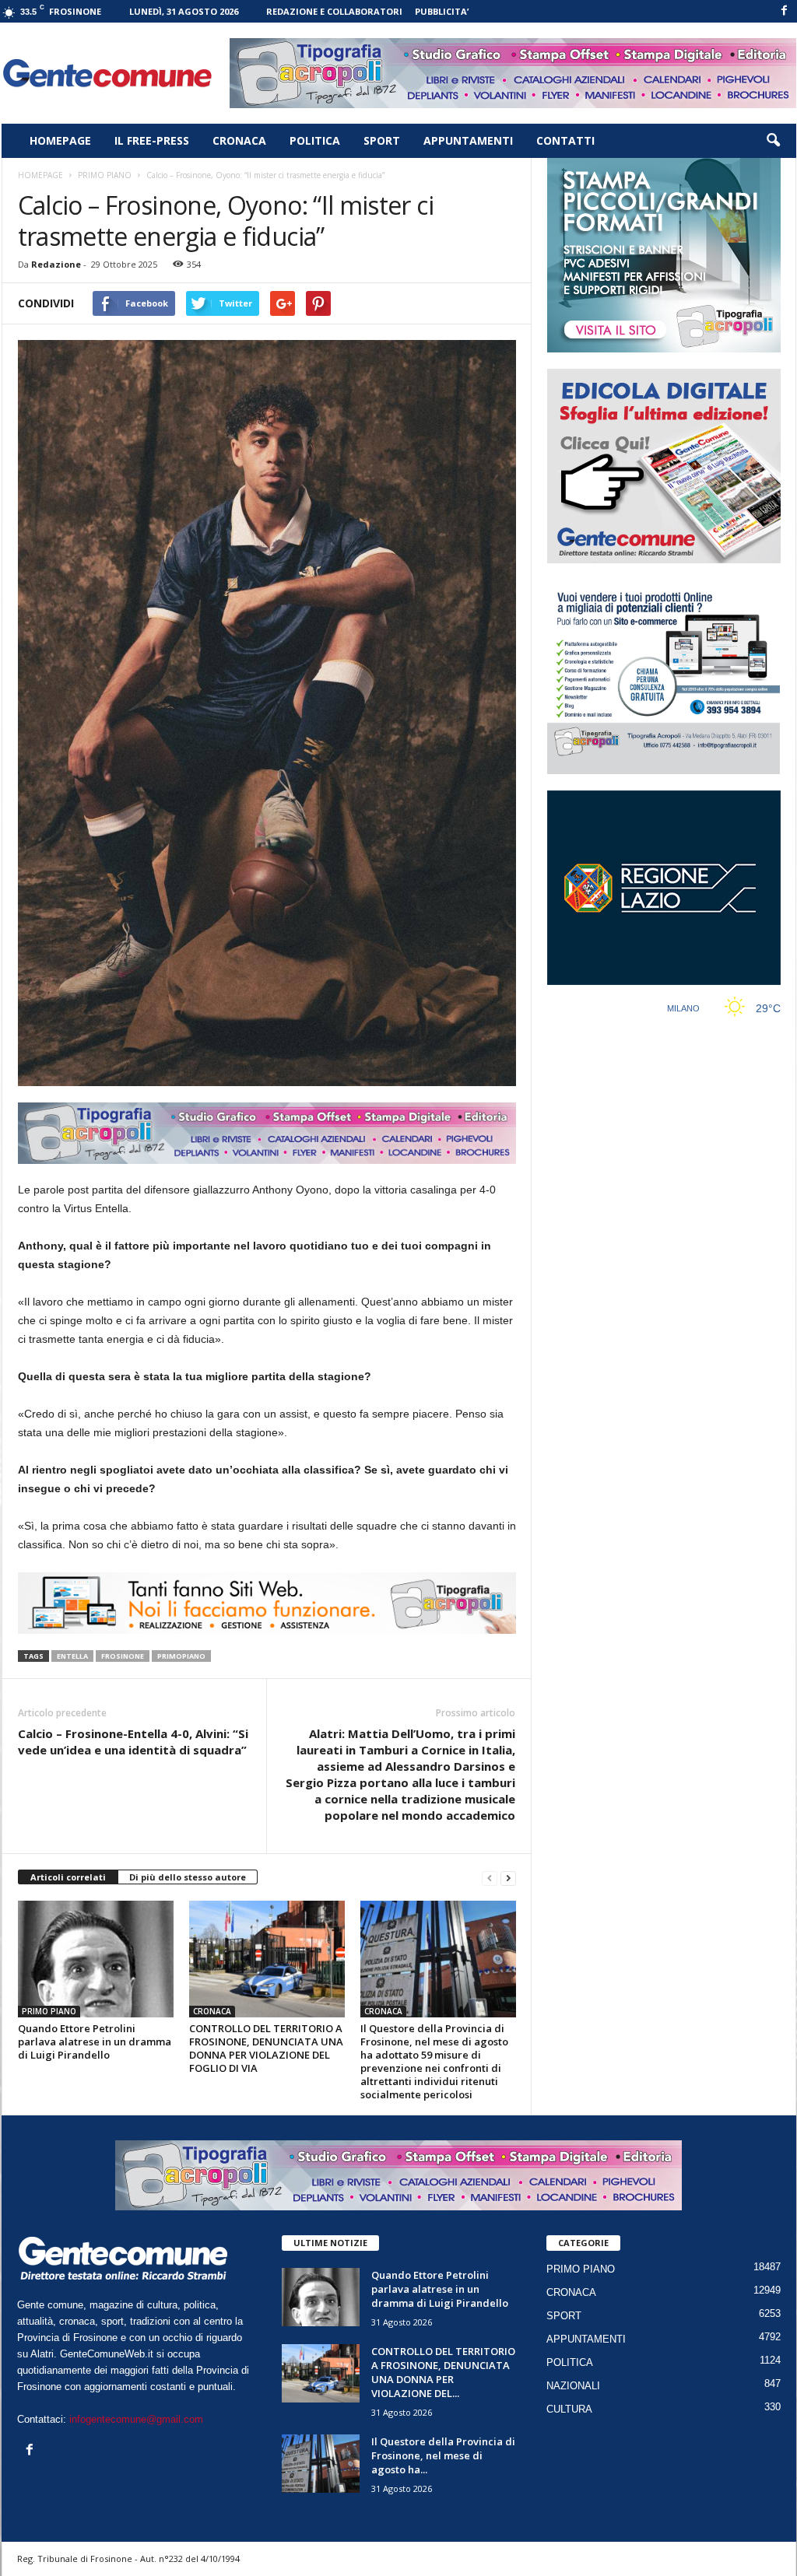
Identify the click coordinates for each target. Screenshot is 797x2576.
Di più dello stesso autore (188, 1877)
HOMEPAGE (60, 140)
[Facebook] (785, 11)
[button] (773, 141)
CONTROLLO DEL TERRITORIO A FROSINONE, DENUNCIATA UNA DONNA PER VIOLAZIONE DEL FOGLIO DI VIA (266, 2048)
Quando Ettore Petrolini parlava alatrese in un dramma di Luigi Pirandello (95, 2042)
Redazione (56, 264)
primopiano (181, 1656)
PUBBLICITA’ (442, 11)
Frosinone (123, 1656)
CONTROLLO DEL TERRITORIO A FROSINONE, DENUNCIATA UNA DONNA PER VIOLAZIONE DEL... (443, 2372)
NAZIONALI (573, 2386)
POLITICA (315, 140)
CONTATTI (565, 140)
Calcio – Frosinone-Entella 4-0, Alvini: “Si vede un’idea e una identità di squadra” (133, 1742)
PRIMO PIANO (49, 2011)
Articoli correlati (68, 1877)
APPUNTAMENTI (468, 140)
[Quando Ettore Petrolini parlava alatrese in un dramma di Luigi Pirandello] (96, 1959)
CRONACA (239, 140)
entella (72, 1656)
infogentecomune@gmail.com (136, 2419)
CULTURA (569, 2409)
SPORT (382, 140)
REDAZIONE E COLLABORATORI (334, 11)
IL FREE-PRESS (152, 140)
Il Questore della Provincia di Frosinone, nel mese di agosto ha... (443, 2455)
